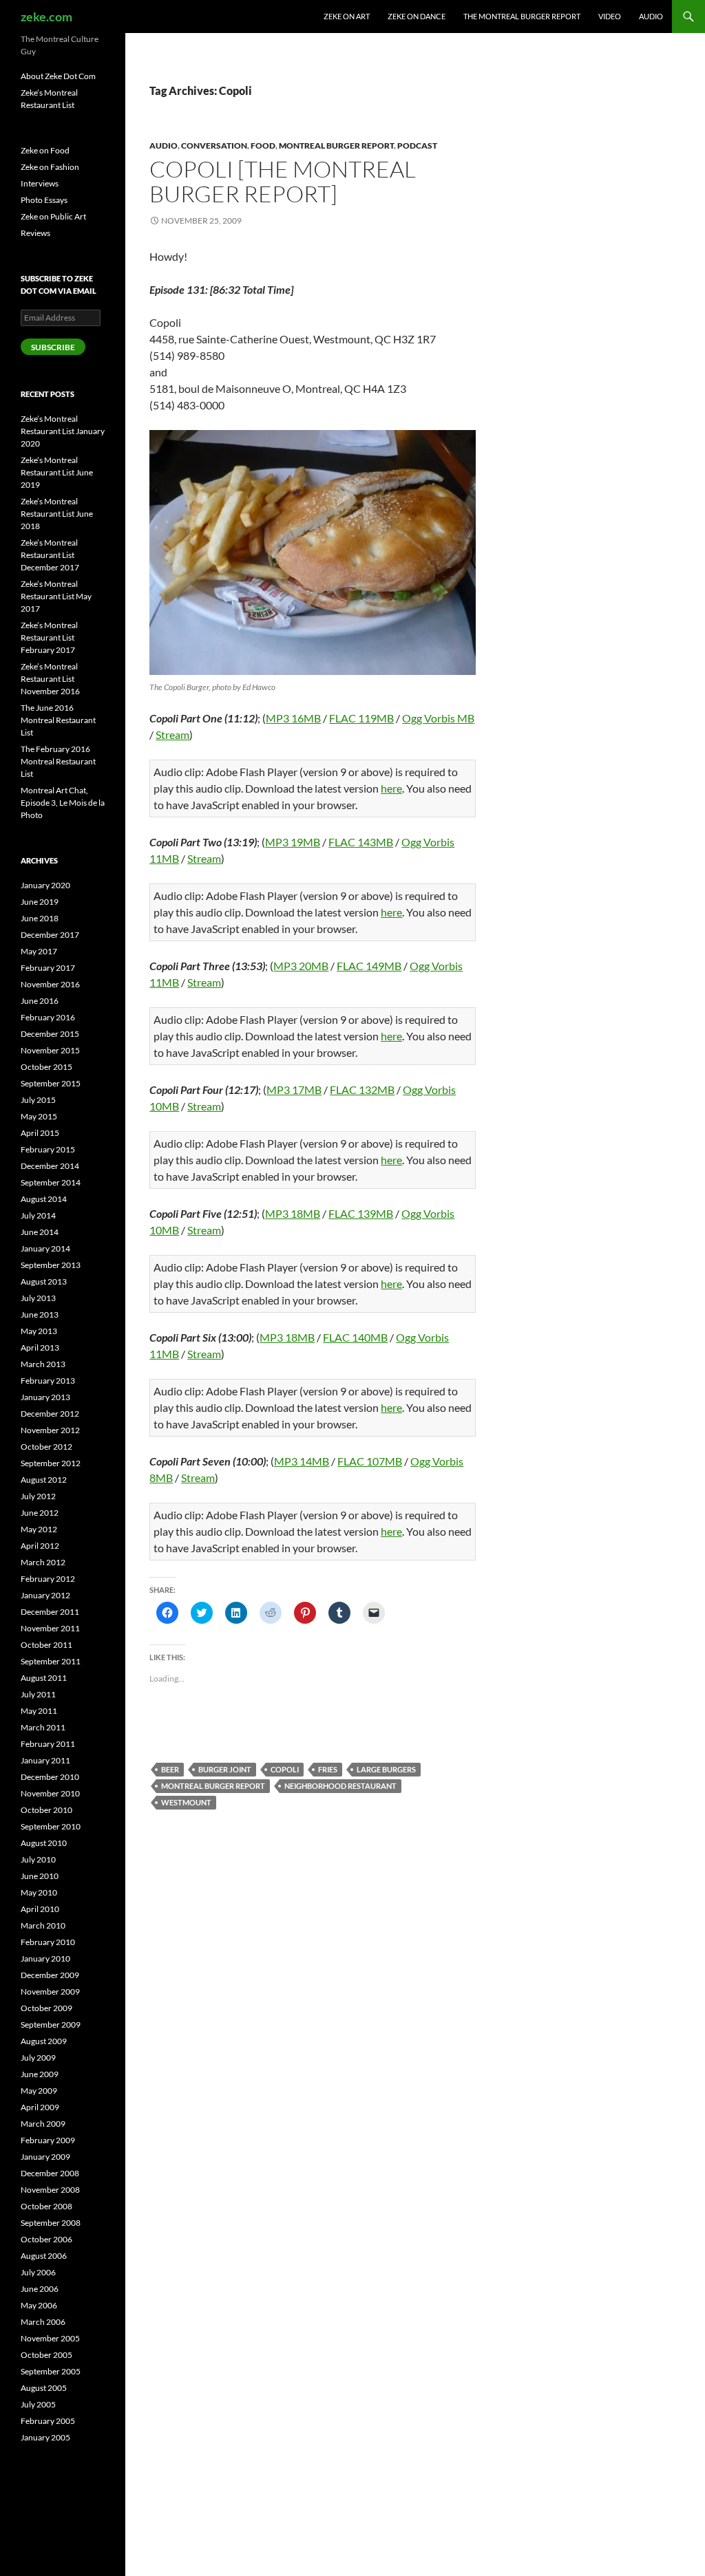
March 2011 (43, 1727)
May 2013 (39, 1331)
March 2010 (43, 1925)
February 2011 (48, 1744)
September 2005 (51, 2371)
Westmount (186, 1802)
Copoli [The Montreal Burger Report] (283, 181)
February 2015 (48, 1149)
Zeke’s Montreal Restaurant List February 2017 (49, 637)
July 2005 (38, 2404)
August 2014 (44, 1199)
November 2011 (50, 1628)
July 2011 (38, 1694)
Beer (170, 1769)
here (391, 788)
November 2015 (50, 1050)
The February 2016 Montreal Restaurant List (58, 761)
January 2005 (45, 2437)
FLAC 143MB (361, 842)
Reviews (35, 233)
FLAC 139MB (361, 1213)
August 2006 (44, 2256)
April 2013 (40, 1348)
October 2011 (46, 1645)
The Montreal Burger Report (522, 16)
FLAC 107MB (370, 1461)
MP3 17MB (294, 1090)
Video (610, 16)
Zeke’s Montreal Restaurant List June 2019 (57, 472)
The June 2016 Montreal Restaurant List (58, 720)
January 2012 (45, 1595)
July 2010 (38, 1859)
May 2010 (39, 1892)
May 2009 (39, 2091)
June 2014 (40, 1232)
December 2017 (50, 935)
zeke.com (46, 17)
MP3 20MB (301, 966)
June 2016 (40, 1001)
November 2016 (50, 984)
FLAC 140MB (355, 1337)
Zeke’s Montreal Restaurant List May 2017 (56, 596)
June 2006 (40, 2289)
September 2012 (51, 1463)
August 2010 (44, 1843)
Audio (651, 16)
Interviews (40, 183)
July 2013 (38, 1298)
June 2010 (40, 1876)
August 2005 (44, 2388)
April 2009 (40, 2107)
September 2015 (51, 1083)
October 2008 (46, 2206)
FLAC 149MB (369, 966)
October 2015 (46, 1067)
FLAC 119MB (361, 718)
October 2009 (46, 2008)
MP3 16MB (293, 718)
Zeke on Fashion (50, 167)
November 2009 (50, 1992)
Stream (172, 734)
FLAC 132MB (362, 1090)
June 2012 (40, 1513)
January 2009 (45, 2157)
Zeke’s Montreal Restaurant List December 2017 (50, 555)
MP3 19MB (293, 842)
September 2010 (51, 1826)
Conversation (214, 146)
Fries (328, 1769)
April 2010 (40, 1909)
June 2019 (40, 902)
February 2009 (48, 2140)
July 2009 (38, 2058)
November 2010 (50, 1793)
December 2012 (50, 1414)
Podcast (417, 146)
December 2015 (50, 1034)
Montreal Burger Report (336, 146)
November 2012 (50, 1430)
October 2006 (46, 2239)
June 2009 (40, 2074)
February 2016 (48, 1017)
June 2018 (40, 918)
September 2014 (51, 1182)
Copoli (285, 1769)
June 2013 (40, 1314)
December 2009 (50, 1975)
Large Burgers (386, 1769)
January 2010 (45, 1958)
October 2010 (46, 1810)
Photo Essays (44, 200)
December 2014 (50, 1166)
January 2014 (45, 1248)
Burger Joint (225, 1769)
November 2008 (50, 2190)
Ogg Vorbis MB (438, 718)
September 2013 (51, 1265)
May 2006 (39, 2305)
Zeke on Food (45, 150)
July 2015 (38, 1100)
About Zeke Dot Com (58, 76)
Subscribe (53, 347)
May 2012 (39, 1529)
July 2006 (38, 2272)
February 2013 (48, 1381)
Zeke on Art (347, 16)
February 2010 (48, 1942)
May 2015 (39, 1116)
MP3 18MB (293, 1213)
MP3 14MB (302, 1461)
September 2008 (51, 2223)
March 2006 (43, 2322)
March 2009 (43, 2124)
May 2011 (39, 1711)
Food (263, 146)
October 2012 (46, 1447)
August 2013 (44, 1281)
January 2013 (45, 1397)
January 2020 (45, 885)
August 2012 (44, 1480)
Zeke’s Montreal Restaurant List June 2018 (57, 514)
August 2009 (44, 2041)
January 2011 (45, 1760)
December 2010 (50, 1777)
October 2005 (46, 2355)
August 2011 (44, 1678)
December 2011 (50, 1612)
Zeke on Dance (417, 16)
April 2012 (40, 1546)
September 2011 (51, 1661)
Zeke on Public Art (53, 216)
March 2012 (43, 1562)
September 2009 (51, 2025)
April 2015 (40, 1133)
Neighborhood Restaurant (340, 1786)
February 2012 (48, 1579)
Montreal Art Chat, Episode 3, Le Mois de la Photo (63, 803)
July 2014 (38, 1215)
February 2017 (48, 968)
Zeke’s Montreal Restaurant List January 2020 (63, 431)
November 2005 (50, 2338)
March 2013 (43, 1364)
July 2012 (38, 1496)
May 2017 (39, 951)
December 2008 (50, 2173)
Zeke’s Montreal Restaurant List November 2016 (50, 679)
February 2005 (48, 2421)
